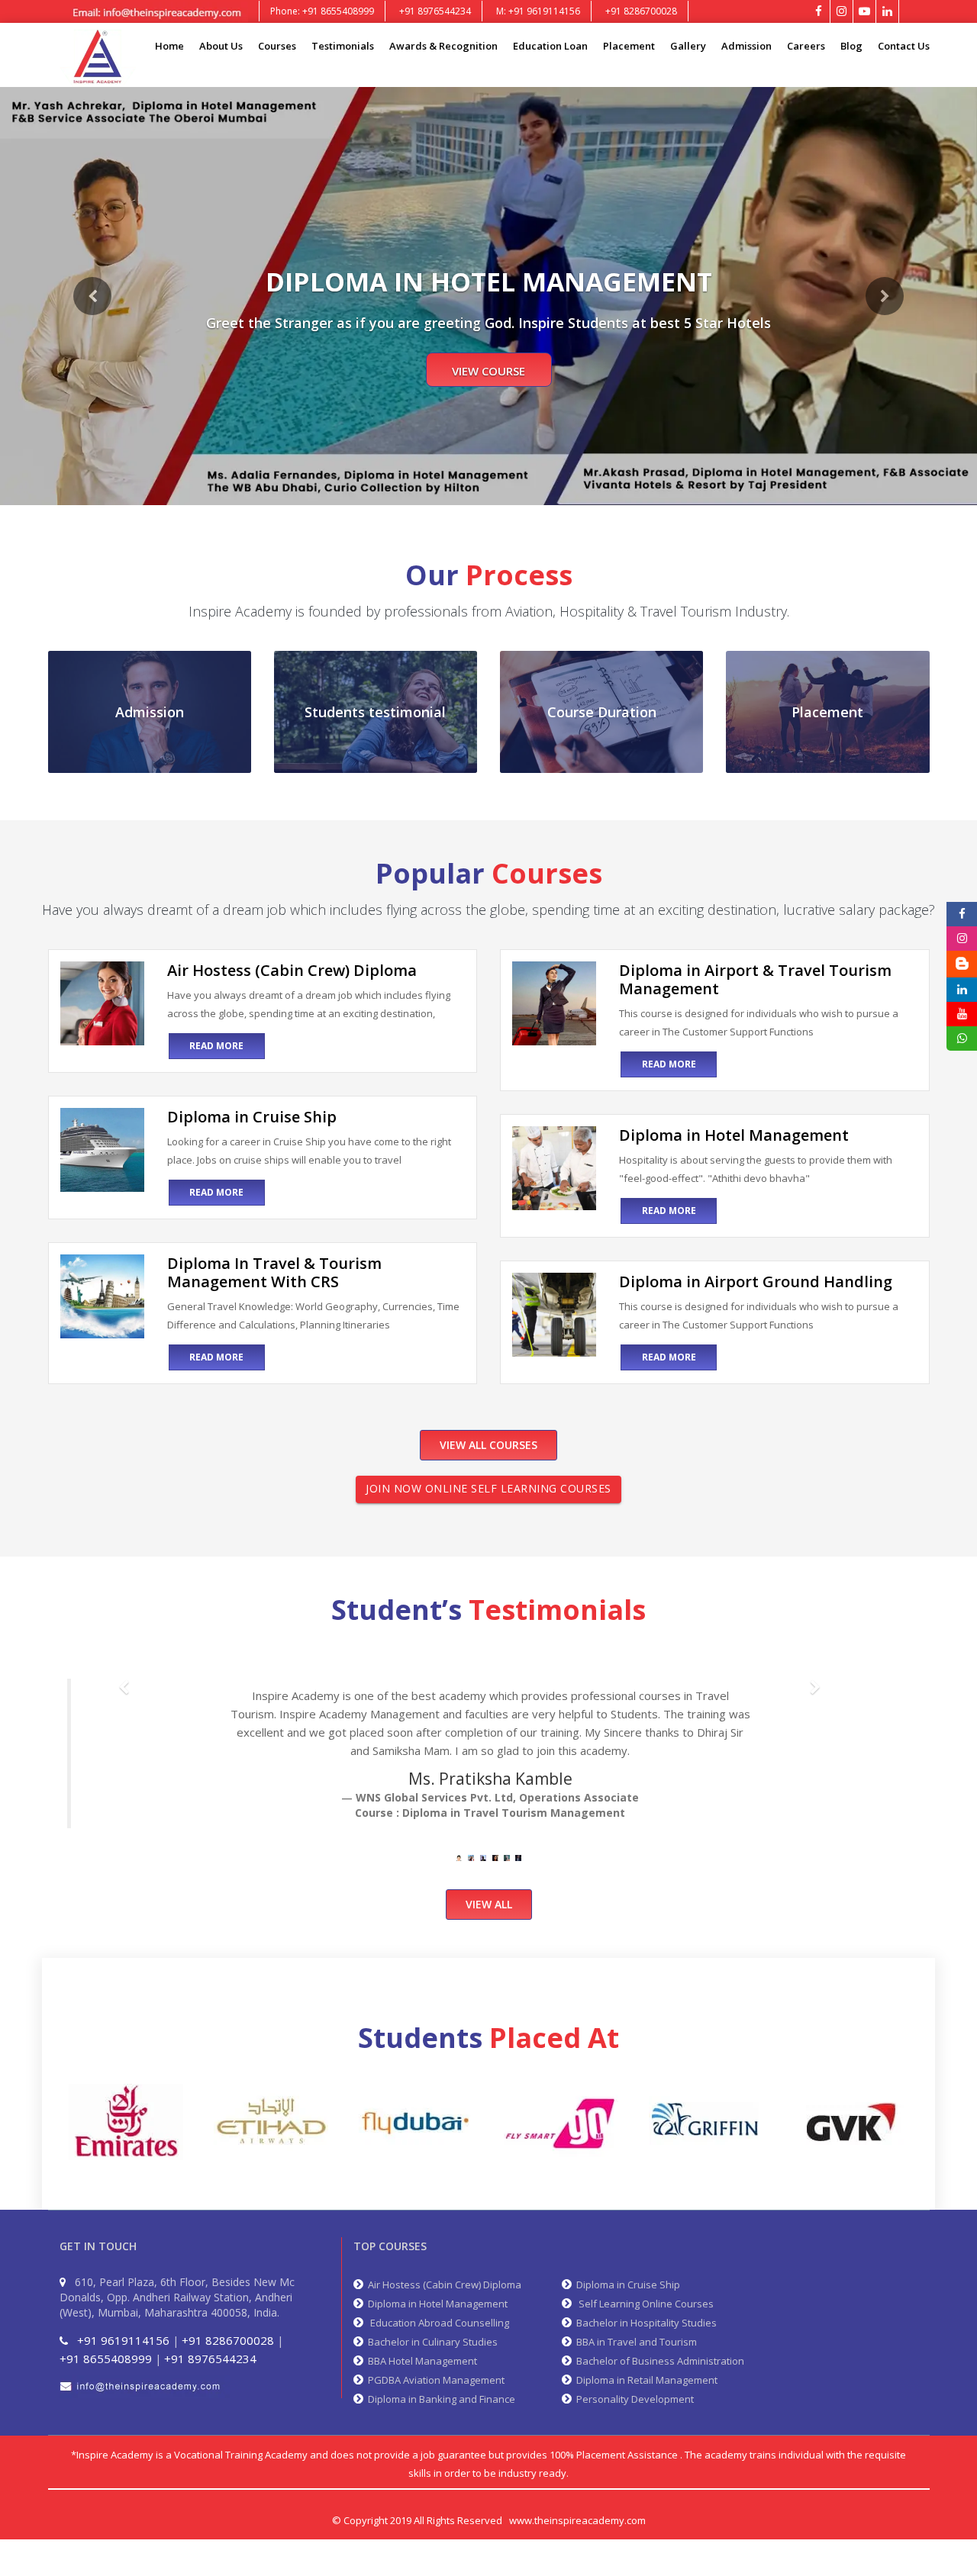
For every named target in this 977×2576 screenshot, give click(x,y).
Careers (806, 46)
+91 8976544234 (435, 11)
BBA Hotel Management (420, 2361)
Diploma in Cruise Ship (626, 2285)
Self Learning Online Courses (643, 2304)
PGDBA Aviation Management (434, 2380)
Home (169, 46)
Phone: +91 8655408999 (322, 11)
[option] (126, 2122)
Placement (629, 46)
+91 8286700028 (641, 11)
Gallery (688, 46)
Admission (746, 46)
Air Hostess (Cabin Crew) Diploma (442, 2285)
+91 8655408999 (106, 2359)
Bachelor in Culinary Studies (430, 2342)
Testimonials (343, 46)
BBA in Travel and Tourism (634, 2342)
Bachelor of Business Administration (658, 2361)
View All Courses (488, 1445)
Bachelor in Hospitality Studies (644, 2323)
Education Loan (550, 46)
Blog (851, 46)
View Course (488, 371)
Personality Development (633, 2399)
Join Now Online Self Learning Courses (488, 1488)
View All (489, 1904)
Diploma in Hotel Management (435, 2304)
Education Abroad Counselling (436, 2323)
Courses (277, 46)
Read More (216, 1046)
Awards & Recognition (443, 46)
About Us (221, 46)
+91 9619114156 (123, 2340)
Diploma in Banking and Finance (439, 2399)
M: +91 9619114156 (538, 11)
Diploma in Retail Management (645, 2380)
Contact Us (904, 46)
